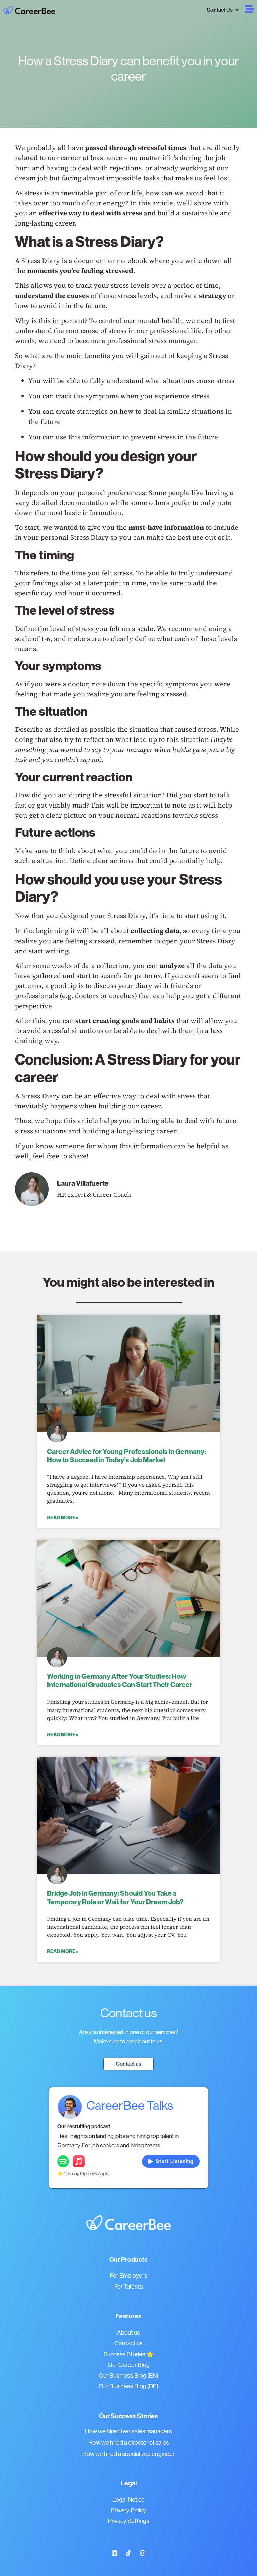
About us (128, 2333)
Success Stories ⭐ (129, 2354)
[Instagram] (143, 2553)
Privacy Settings (129, 2521)
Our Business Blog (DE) (128, 2386)
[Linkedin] (114, 2553)
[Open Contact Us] (237, 10)
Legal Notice (128, 2500)
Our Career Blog (129, 2365)
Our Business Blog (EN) (128, 2376)
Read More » (63, 1518)
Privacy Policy (128, 2510)
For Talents (129, 2287)
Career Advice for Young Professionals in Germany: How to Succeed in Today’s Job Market (126, 1456)
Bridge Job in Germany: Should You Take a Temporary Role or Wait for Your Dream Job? (115, 1898)
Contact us (128, 2343)
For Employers (129, 2276)
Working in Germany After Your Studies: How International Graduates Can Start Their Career (120, 1681)
